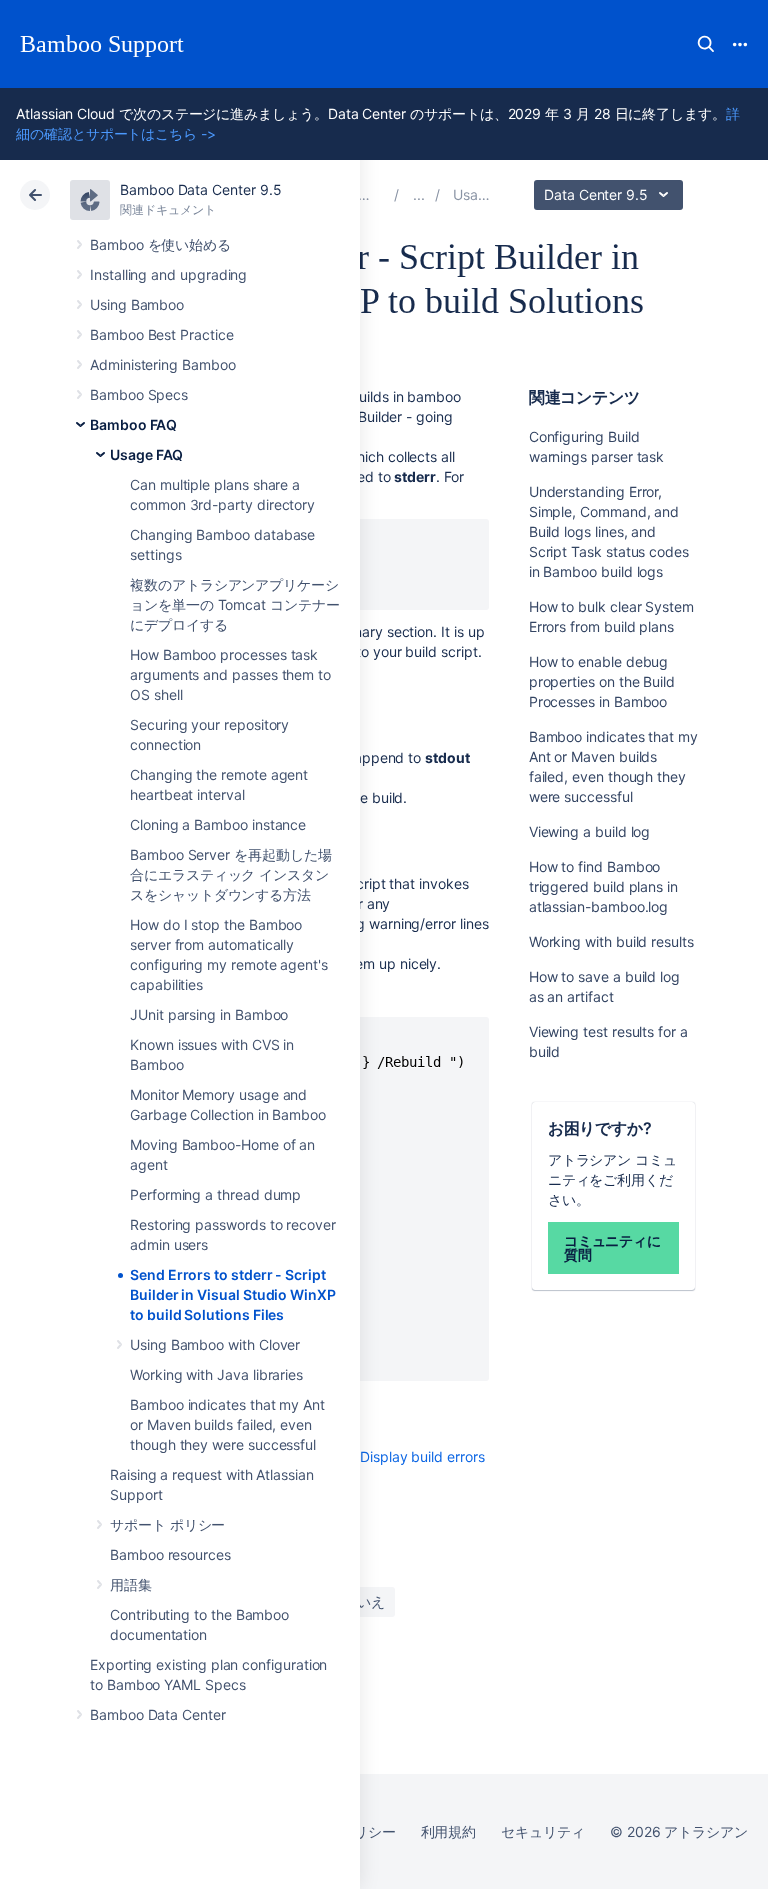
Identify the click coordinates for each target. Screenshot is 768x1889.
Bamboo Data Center (158, 1714)
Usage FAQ (146, 454)
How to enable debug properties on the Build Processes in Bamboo (602, 681)
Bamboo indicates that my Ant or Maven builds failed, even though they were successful (227, 1424)
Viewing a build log (590, 831)
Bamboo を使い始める (160, 244)
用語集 (131, 1584)
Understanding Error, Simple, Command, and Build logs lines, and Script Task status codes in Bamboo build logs (609, 531)
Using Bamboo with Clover (215, 1344)
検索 (706, 44)
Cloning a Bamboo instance (218, 824)
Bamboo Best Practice (162, 334)
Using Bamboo (137, 304)
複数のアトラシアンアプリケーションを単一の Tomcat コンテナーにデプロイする (235, 604)
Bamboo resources (170, 1554)
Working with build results (611, 941)
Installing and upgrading (168, 274)
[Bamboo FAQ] (419, 194)
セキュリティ (543, 1831)
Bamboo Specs (139, 394)
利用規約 (449, 1831)
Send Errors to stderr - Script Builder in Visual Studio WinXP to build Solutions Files (233, 1294)
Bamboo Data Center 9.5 (200, 189)
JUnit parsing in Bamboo (209, 1014)
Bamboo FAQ (133, 424)
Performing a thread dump (215, 1194)
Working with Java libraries (216, 1374)
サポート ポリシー (167, 1524)
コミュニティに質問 (613, 1247)
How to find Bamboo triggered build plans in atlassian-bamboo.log (603, 886)
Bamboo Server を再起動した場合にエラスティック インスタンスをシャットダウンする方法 (231, 874)
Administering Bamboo (163, 364)
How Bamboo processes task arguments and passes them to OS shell (230, 674)
